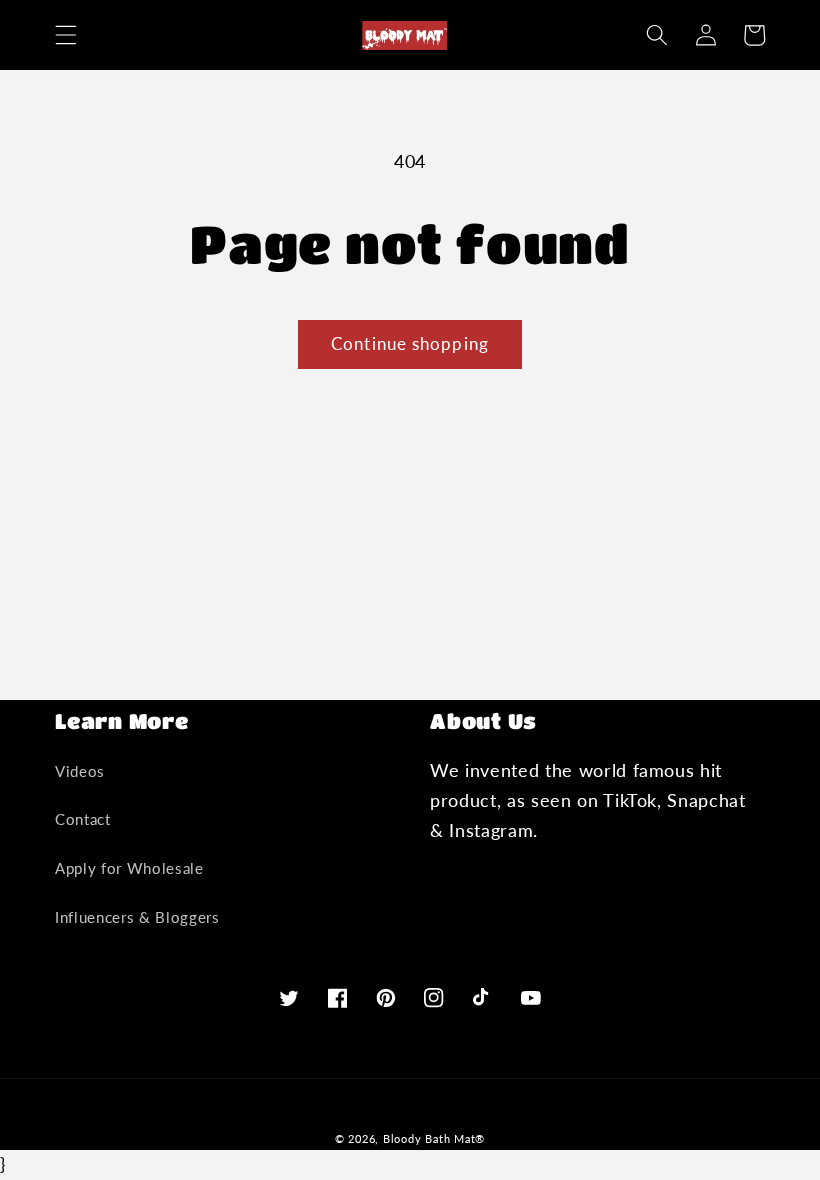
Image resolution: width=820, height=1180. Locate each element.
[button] (66, 35)
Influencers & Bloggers (137, 917)
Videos (80, 771)
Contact (83, 819)
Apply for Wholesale (129, 868)
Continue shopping (410, 344)
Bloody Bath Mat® (434, 1138)
